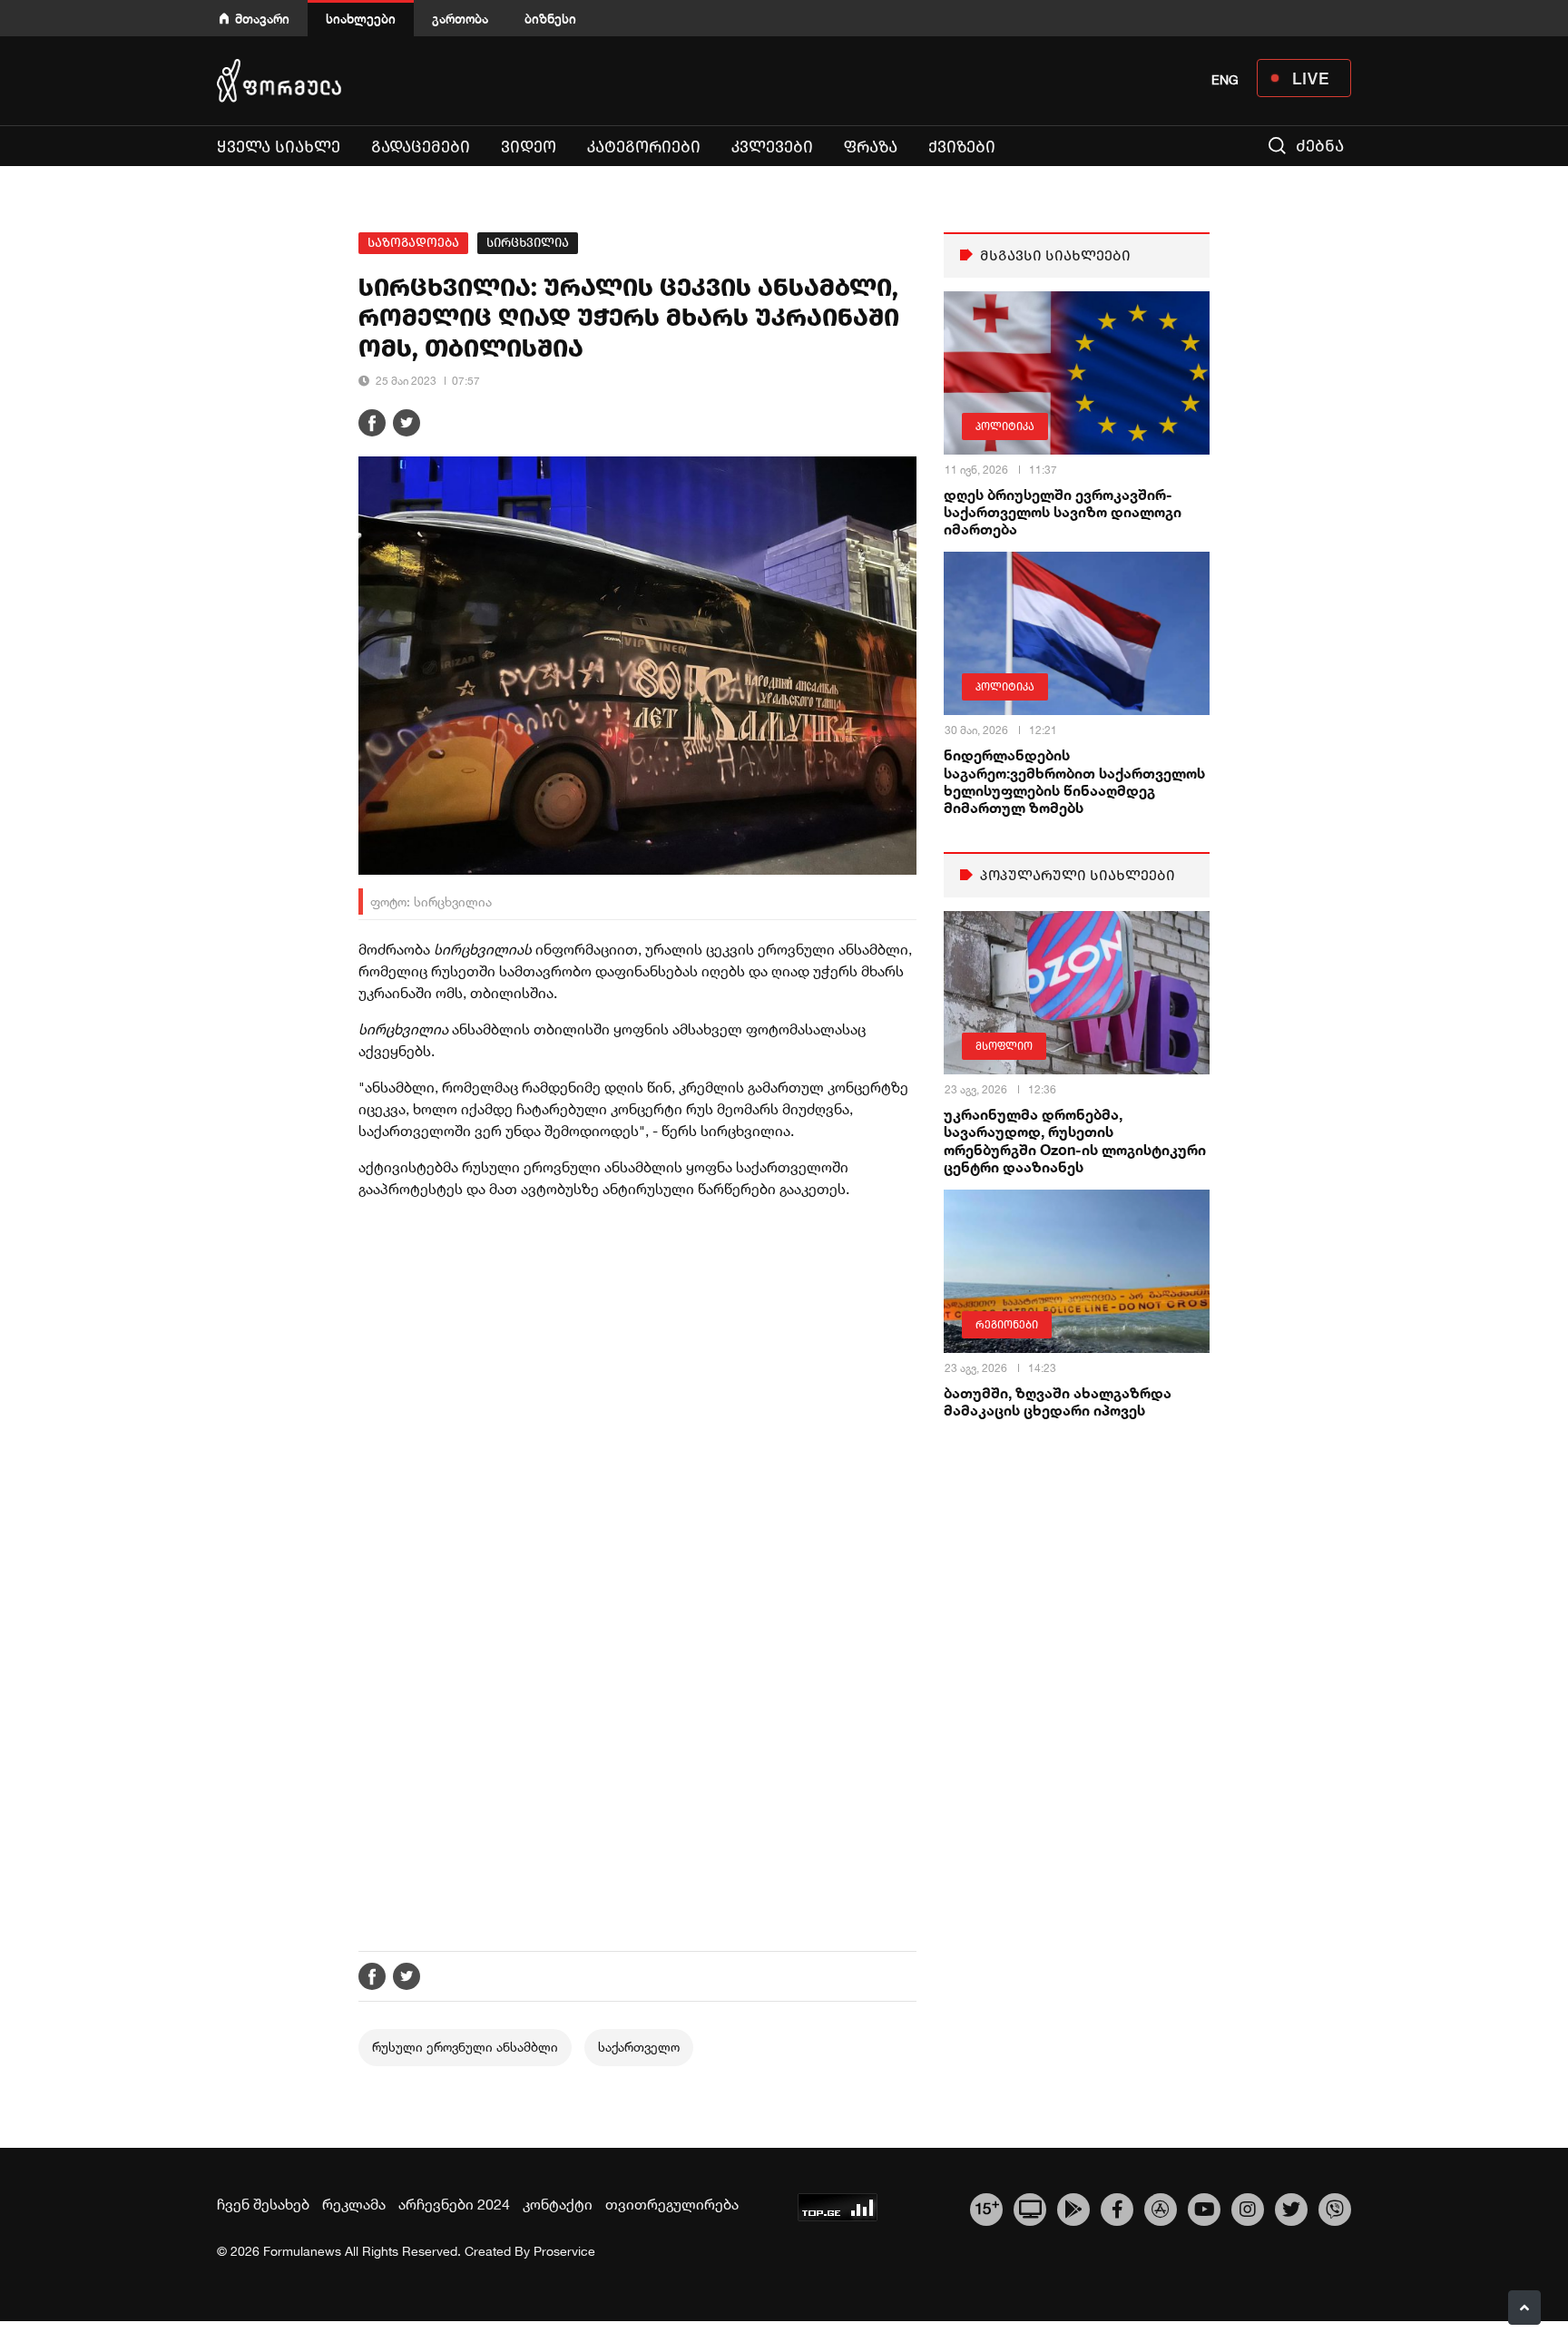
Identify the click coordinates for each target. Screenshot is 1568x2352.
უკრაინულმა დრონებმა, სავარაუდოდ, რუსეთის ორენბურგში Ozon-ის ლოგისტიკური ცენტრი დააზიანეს (1075, 1140)
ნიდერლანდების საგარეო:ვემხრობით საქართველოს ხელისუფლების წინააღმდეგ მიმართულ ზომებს (1074, 781)
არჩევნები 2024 (454, 2204)
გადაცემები (421, 147)
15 (987, 2207)
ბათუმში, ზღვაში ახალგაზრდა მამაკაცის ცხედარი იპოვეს (1058, 1401)
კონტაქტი (558, 2204)
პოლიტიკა (1005, 426)
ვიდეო (529, 147)
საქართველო (639, 2047)
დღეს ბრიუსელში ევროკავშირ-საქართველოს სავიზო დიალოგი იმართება (1063, 511)
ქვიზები (962, 147)
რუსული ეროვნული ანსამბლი (465, 2047)
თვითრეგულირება (672, 2204)
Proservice (564, 2251)
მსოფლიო (1004, 1046)
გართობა (460, 19)
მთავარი (262, 19)
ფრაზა (871, 147)
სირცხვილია (528, 243)
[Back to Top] (1524, 2308)
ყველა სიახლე (279, 147)
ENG (1225, 80)
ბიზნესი (550, 19)
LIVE (1311, 78)
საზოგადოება (413, 243)
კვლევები (772, 147)
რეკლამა (354, 2204)
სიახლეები (361, 19)
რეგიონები (1007, 1325)
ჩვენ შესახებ (263, 2204)
